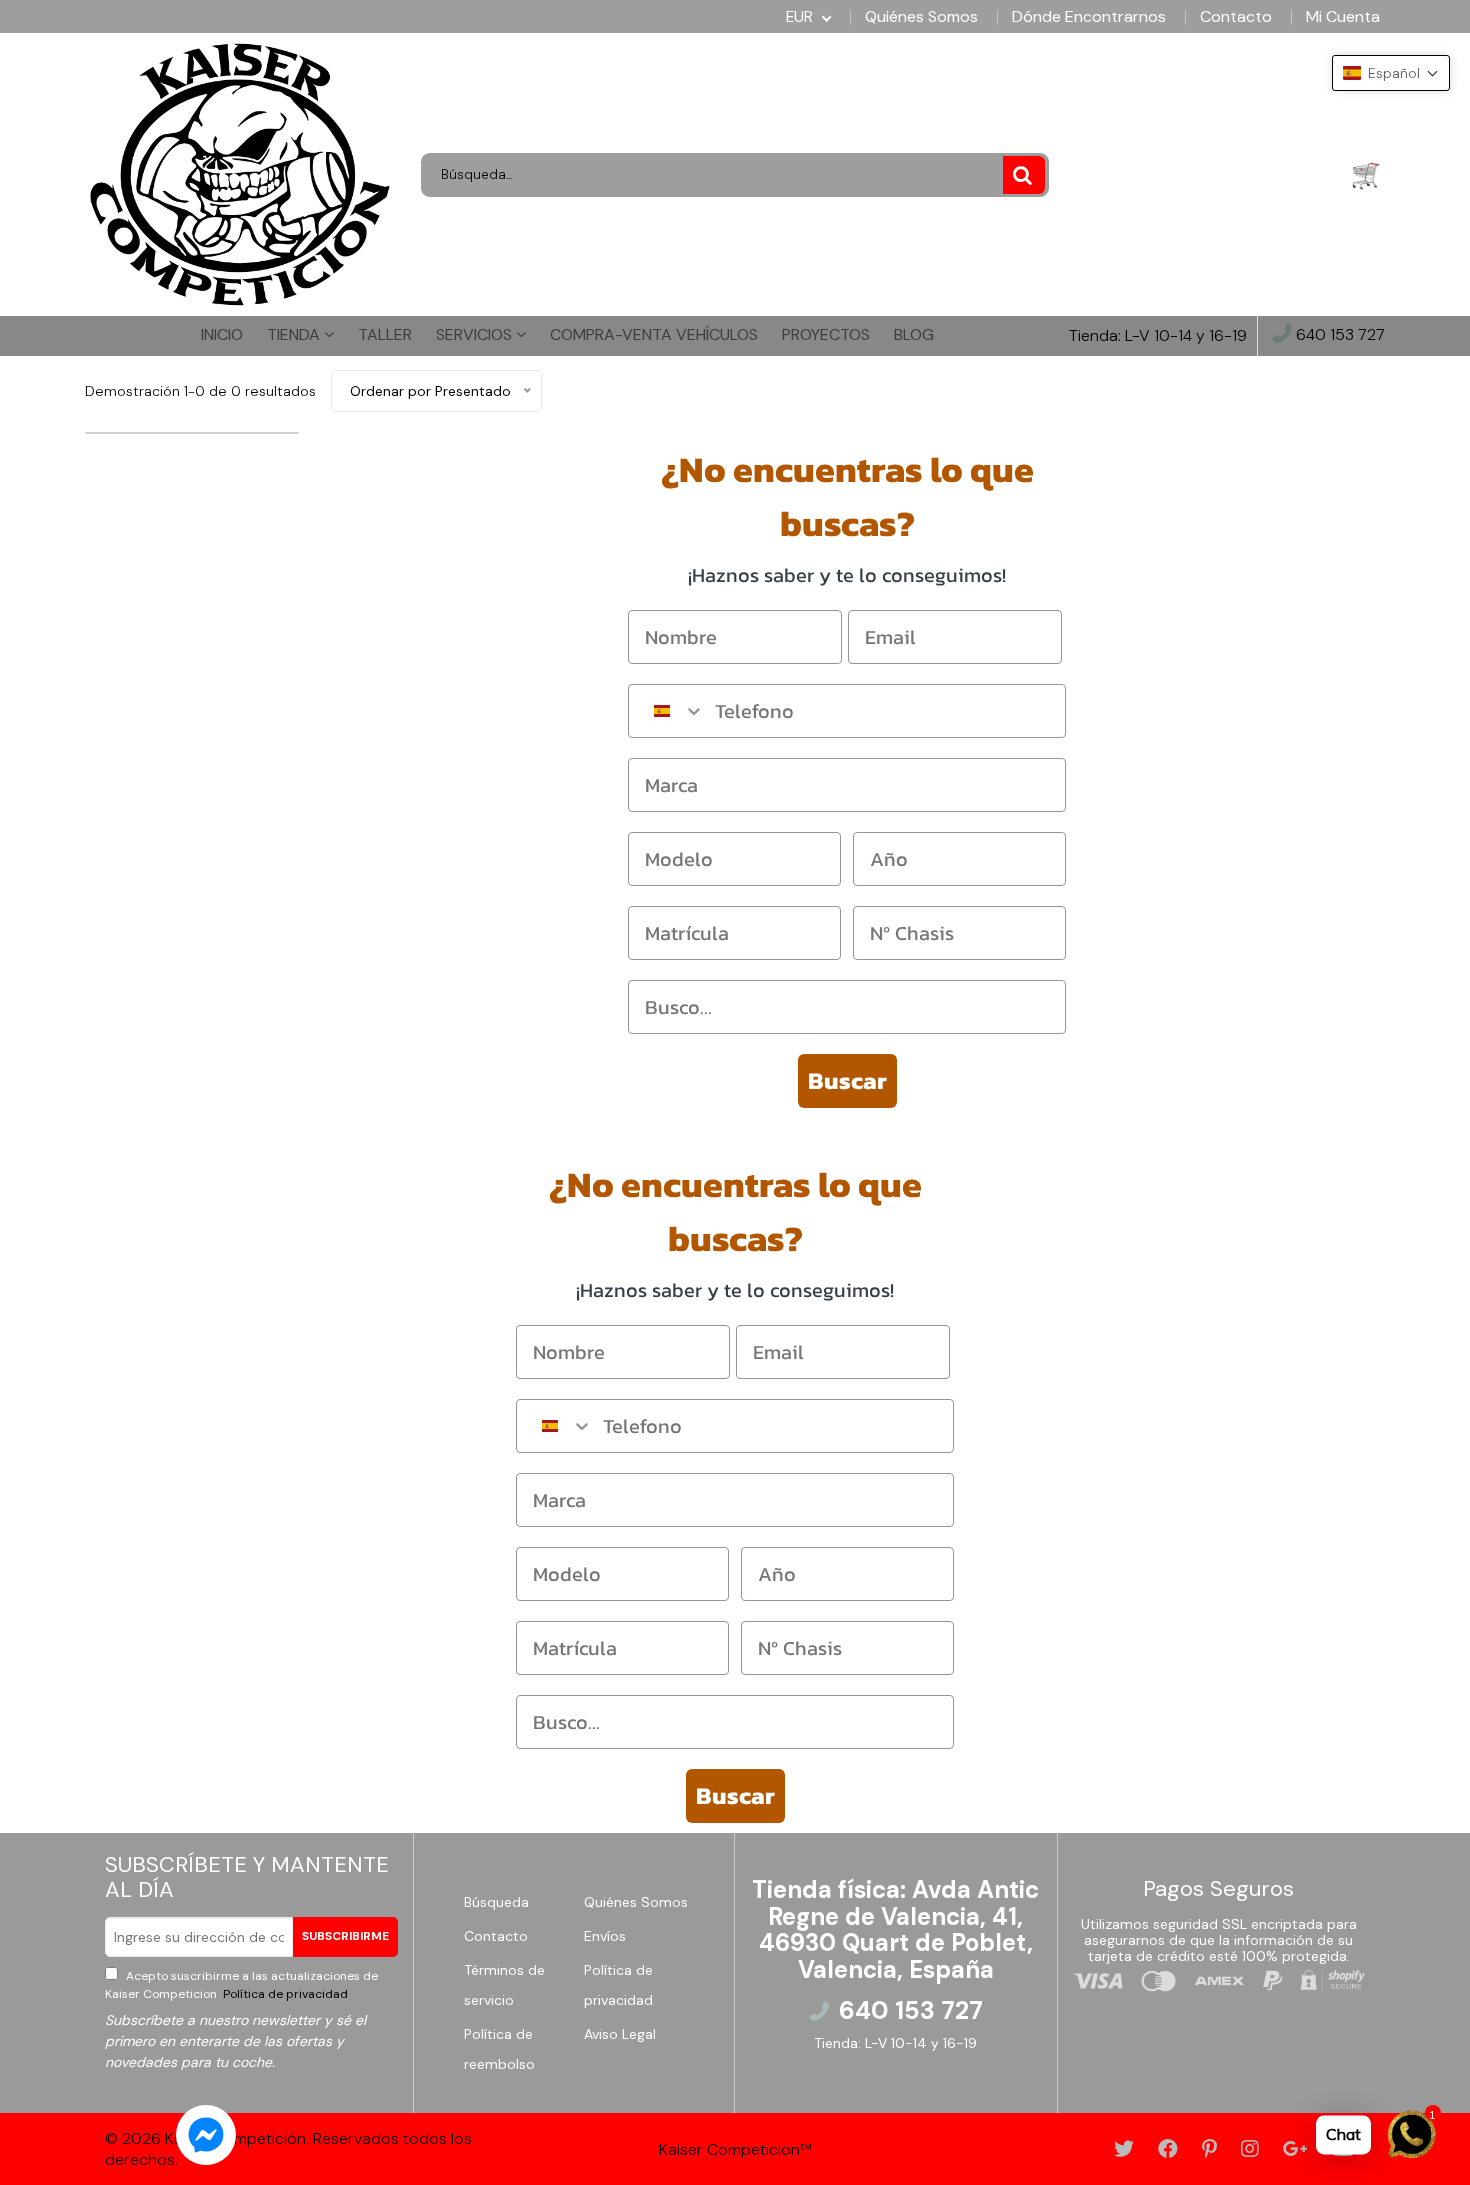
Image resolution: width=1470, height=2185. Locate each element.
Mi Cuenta (1343, 17)
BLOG (914, 334)
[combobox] (667, 711)
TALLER (385, 334)
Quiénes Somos (921, 17)
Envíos (605, 1936)
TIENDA (295, 334)
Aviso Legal (620, 2034)
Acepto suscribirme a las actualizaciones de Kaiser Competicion (241, 1985)
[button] (1391, 73)
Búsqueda (496, 1902)
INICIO (222, 334)
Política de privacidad (284, 1994)
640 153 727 (1338, 335)
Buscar (847, 1080)
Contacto (1236, 17)
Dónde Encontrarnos (1089, 17)
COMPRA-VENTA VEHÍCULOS (654, 334)
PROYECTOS (826, 334)
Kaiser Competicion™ (735, 2149)
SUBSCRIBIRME (345, 1936)
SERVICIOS (476, 334)
